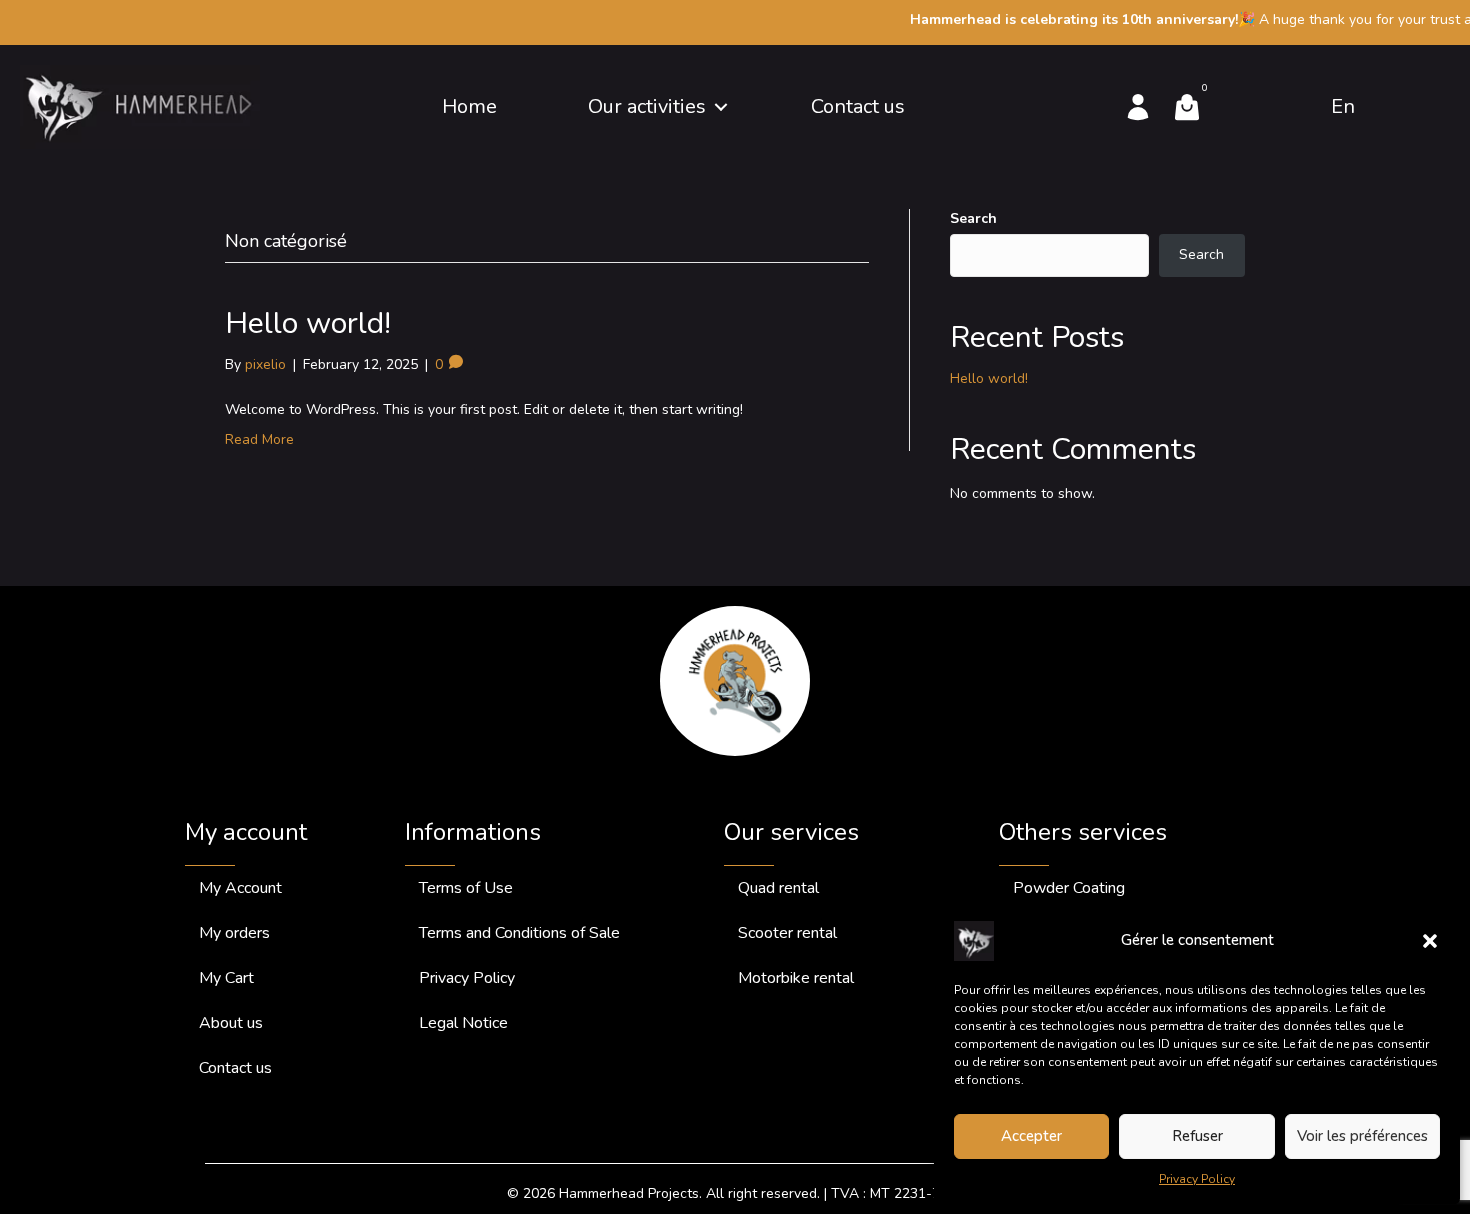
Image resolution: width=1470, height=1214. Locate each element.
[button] (1430, 941)
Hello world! (308, 323)
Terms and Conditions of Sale (519, 933)
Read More (259, 439)
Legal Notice (463, 1023)
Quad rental (778, 888)
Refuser (1197, 1136)
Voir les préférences (1362, 1136)
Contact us (858, 106)
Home (469, 106)
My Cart (226, 978)
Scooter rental (787, 933)
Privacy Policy (1197, 1179)
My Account (240, 888)
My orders (234, 933)
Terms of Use (466, 888)
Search (973, 218)
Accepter (1031, 1136)
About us (231, 1023)
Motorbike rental (796, 978)
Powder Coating (1069, 888)
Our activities (647, 106)
